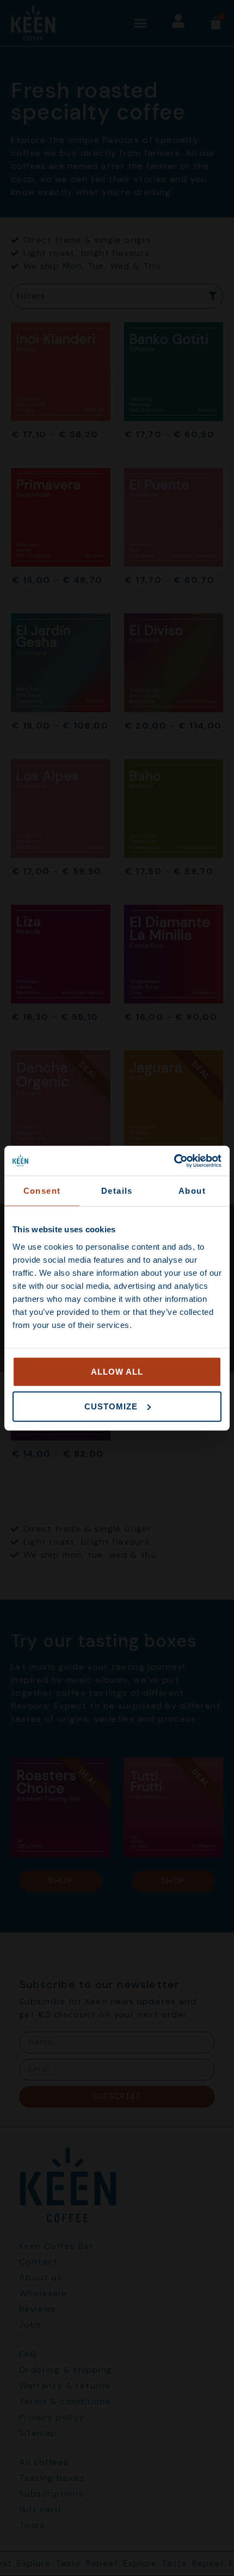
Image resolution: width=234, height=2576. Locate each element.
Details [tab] (117, 1191)
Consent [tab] (42, 1191)
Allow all (117, 1371)
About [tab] (192, 1191)
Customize (111, 1406)
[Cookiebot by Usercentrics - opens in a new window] (174, 1161)
